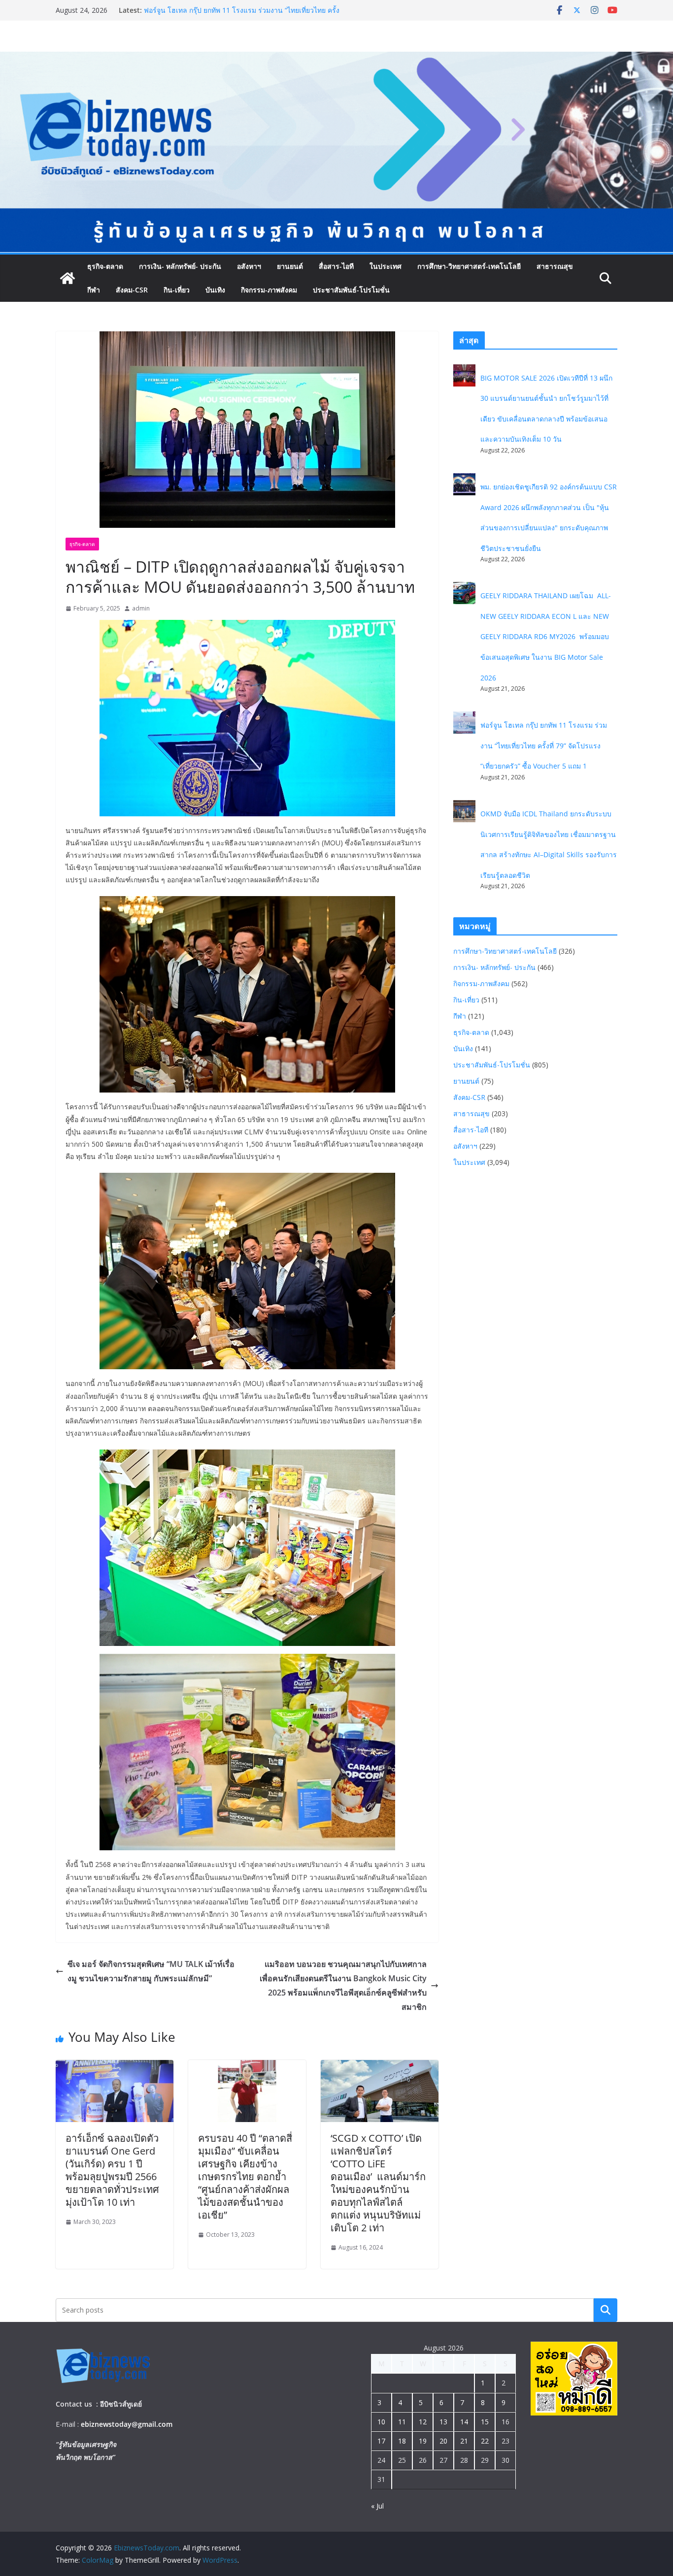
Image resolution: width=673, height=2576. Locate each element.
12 (423, 2422)
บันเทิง (215, 290)
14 (464, 2422)
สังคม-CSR (132, 290)
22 (485, 2441)
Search (606, 2310)
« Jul (377, 2506)
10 (381, 2422)
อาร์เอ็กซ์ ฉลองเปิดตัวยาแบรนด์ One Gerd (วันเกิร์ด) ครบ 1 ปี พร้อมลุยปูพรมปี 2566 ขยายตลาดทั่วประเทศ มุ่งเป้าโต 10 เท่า (112, 2170)
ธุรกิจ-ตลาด (105, 266)
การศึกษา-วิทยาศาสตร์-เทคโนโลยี (469, 266)
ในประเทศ (386, 266)
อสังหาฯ (249, 266)
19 (423, 2441)
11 (402, 2422)
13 (443, 2422)
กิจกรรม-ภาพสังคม (269, 290)
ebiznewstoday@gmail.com (127, 2424)
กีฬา (94, 290)
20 (443, 2441)
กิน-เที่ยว (177, 290)
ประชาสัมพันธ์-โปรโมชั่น (351, 290)
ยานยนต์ (290, 266)
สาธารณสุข (555, 266)
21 (464, 2441)
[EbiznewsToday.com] (336, 59)
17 (381, 2441)
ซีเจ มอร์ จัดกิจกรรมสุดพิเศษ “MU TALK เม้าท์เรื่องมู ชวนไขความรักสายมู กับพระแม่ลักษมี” (151, 1971)
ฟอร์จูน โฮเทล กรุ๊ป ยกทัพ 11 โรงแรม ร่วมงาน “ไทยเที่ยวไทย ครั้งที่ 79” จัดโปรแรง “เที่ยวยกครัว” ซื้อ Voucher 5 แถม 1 (544, 745)
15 (485, 2422)
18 (402, 2441)
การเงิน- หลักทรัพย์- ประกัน (180, 266)
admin (141, 608)
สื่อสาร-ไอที (336, 266)
